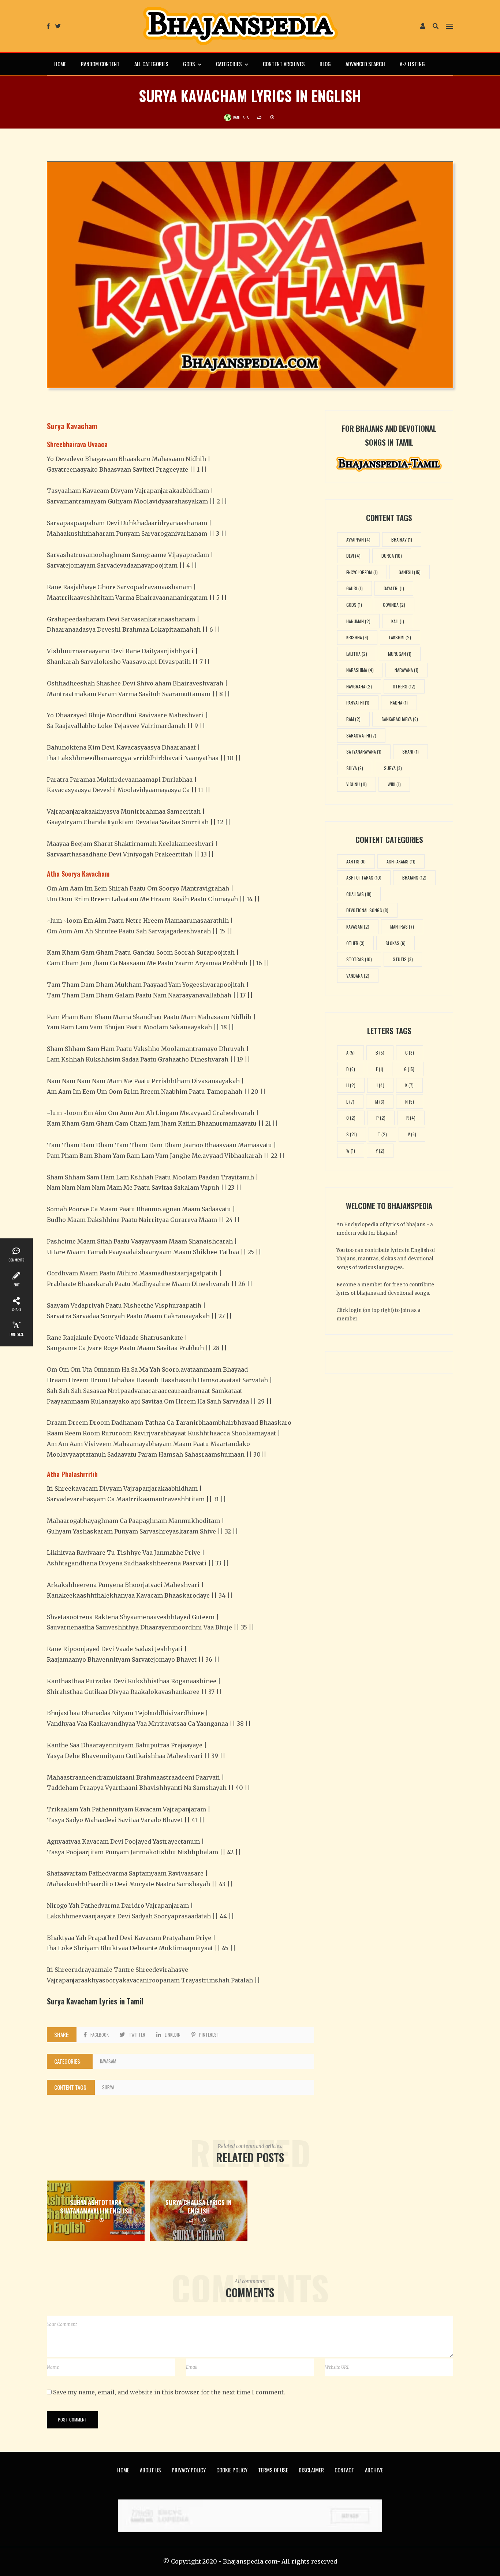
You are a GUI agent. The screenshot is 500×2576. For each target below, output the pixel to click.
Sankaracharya (400, 719)
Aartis (356, 861)
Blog (325, 64)
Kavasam (108, 2061)
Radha (399, 702)
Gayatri (394, 588)
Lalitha (357, 654)
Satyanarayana (364, 752)
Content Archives (284, 64)
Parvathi (358, 702)
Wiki (394, 784)
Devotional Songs (367, 910)
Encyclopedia (362, 572)
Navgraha (359, 686)
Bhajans (414, 878)
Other (355, 943)
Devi (353, 556)
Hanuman (358, 621)
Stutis (403, 959)
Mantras (402, 927)
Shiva (355, 768)
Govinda (394, 605)
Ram (353, 719)
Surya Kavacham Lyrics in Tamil (95, 2001)
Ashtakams (401, 861)
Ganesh (410, 572)
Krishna (357, 637)
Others (404, 686)
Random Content (100, 64)
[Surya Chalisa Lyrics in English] (199, 2211)
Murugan (400, 654)
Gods (189, 64)
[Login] (423, 27)
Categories (229, 64)
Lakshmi (400, 637)
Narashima (360, 670)
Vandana (358, 976)
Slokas (395, 943)
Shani (411, 752)
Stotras (359, 959)
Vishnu (357, 784)
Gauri (355, 588)
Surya (108, 2087)
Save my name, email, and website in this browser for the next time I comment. (169, 2392)
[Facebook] (48, 26)
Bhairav (402, 540)
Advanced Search (365, 64)
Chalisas (359, 894)
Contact (344, 2470)
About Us (150, 2470)
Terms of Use (273, 2470)
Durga (392, 556)
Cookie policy (232, 2470)
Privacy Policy (189, 2470)
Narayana (406, 670)
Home (60, 64)
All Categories (151, 64)
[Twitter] (58, 26)
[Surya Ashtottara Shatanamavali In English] (96, 2211)
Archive (374, 2470)
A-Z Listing (412, 64)
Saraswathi (361, 735)
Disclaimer (311, 2470)
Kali (398, 621)
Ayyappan (358, 540)
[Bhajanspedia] (240, 26)
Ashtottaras (364, 878)
